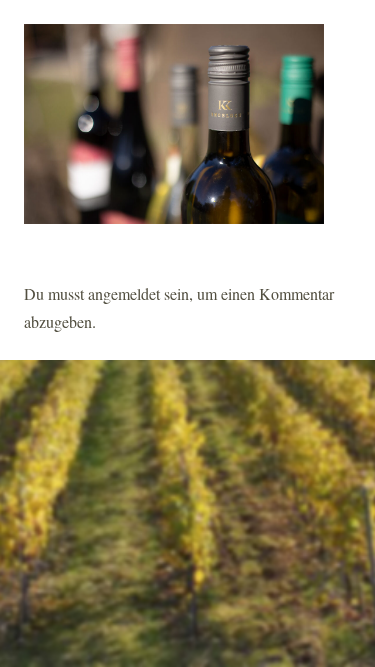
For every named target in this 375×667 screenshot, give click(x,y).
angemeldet (124, 293)
